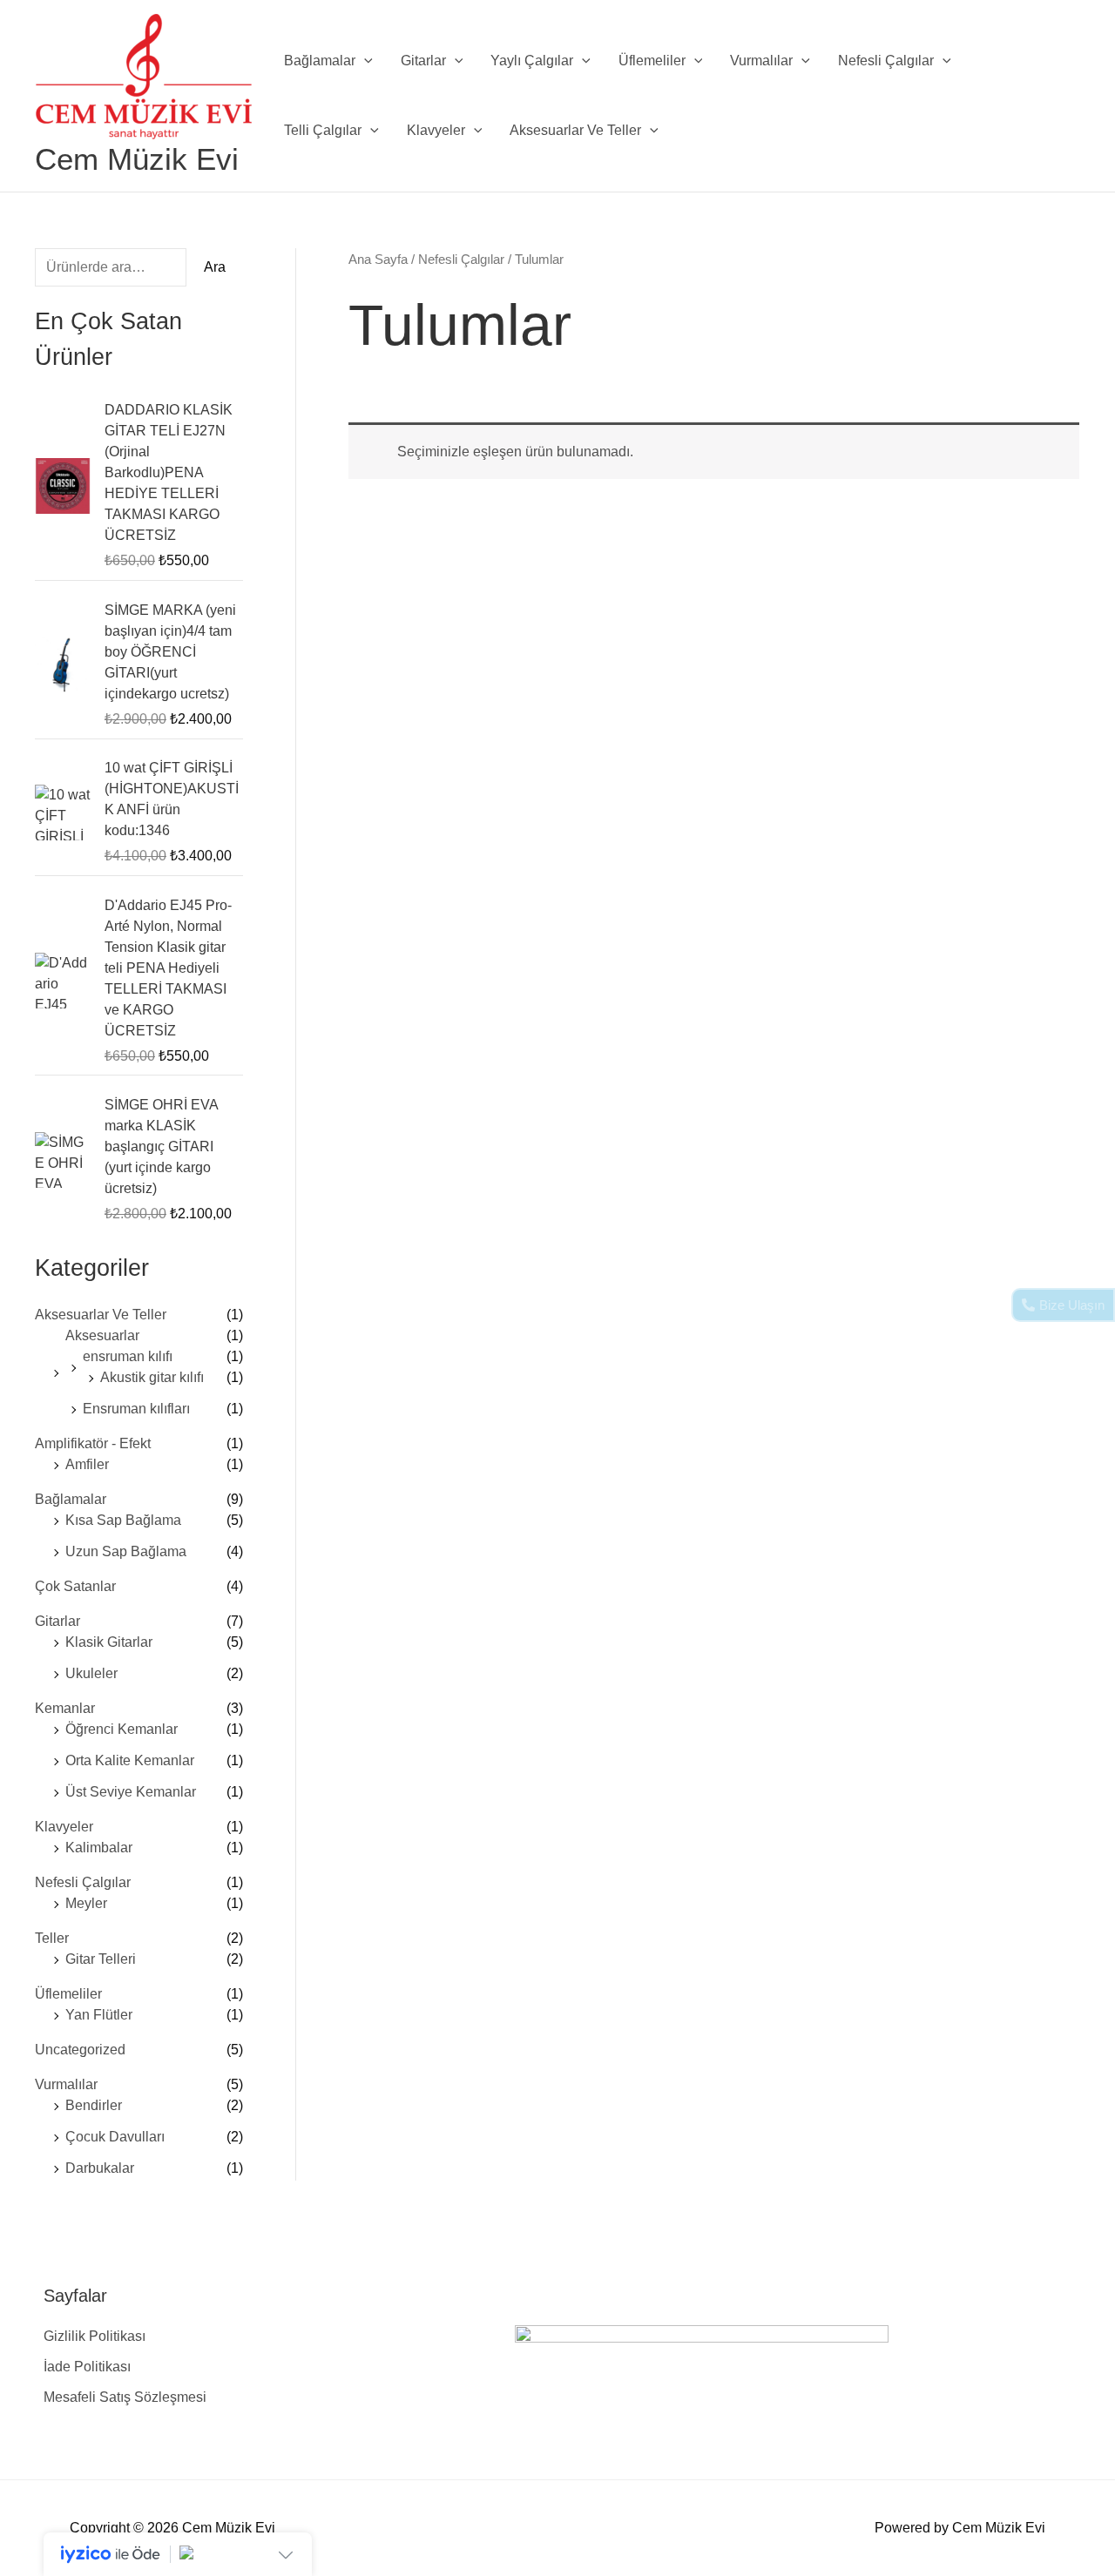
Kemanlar (65, 1708)
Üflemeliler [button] (652, 61)
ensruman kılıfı (128, 1356)
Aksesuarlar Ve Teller (101, 1315)
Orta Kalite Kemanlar (130, 1760)
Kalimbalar (99, 1848)
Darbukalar (100, 2168)
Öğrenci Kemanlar (122, 1729)
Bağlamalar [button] (320, 61)
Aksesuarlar (102, 1335)
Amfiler (87, 1464)
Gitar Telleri (101, 1959)
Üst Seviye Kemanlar (131, 1792)
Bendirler (94, 2105)
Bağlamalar (71, 1499)
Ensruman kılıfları (136, 1409)
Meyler (86, 1903)
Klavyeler (64, 1827)
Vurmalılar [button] (761, 61)
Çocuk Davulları (115, 2137)
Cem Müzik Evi (137, 159)
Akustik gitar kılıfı (152, 1377)
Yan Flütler (99, 2015)
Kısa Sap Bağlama (123, 1520)
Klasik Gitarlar (109, 1642)
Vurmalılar (66, 2084)
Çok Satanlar (75, 1586)
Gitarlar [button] (423, 61)
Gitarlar (57, 1621)
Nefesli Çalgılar (83, 1882)
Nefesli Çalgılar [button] (886, 61)
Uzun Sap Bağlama (126, 1551)
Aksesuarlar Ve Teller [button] (575, 130)
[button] (364, 61)
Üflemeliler (68, 1994)
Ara (215, 267)
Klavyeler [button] (436, 130)
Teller (52, 1938)
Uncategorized (80, 2050)
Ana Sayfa (378, 260)
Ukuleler (91, 1673)
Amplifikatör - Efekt (93, 1443)
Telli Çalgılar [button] (323, 130)
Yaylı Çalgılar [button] (532, 61)
